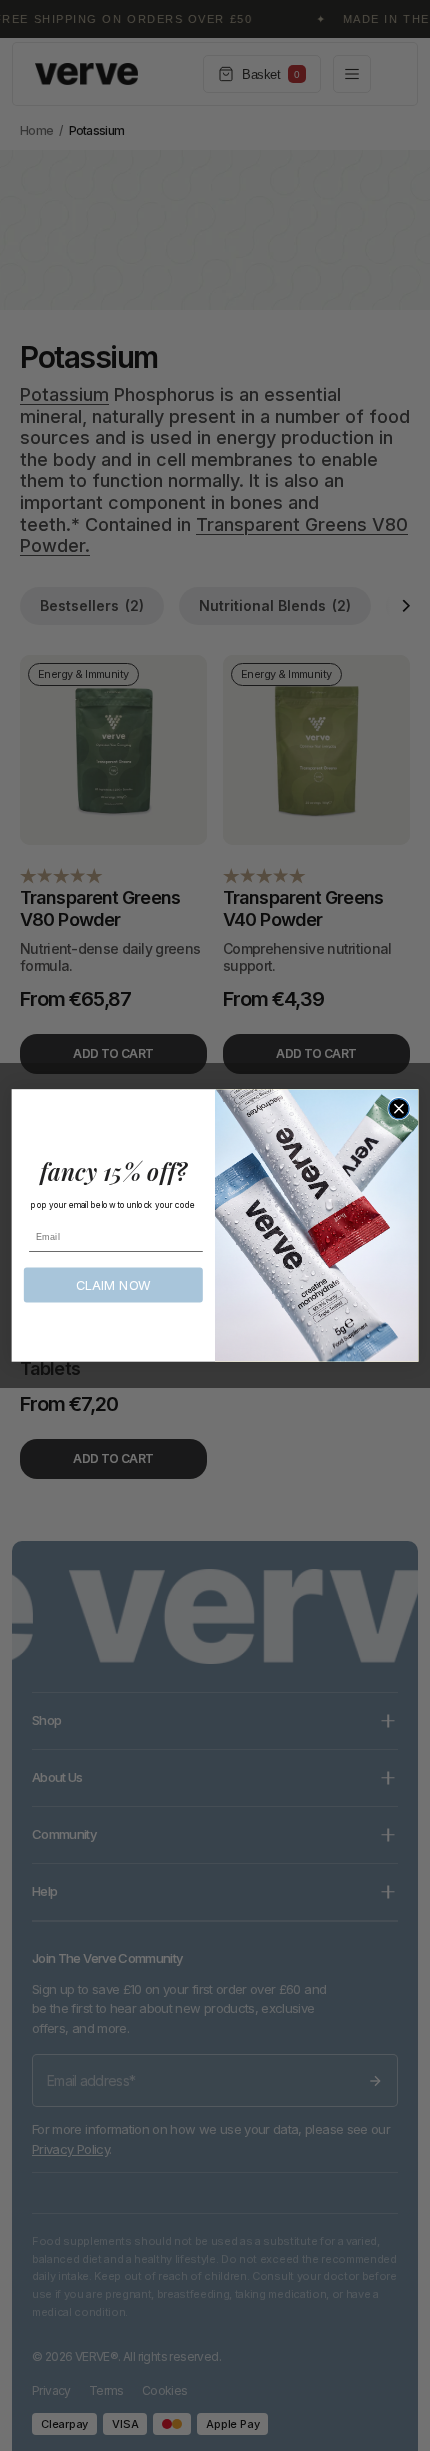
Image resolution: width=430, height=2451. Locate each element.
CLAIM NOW (114, 1284)
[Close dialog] (399, 1109)
